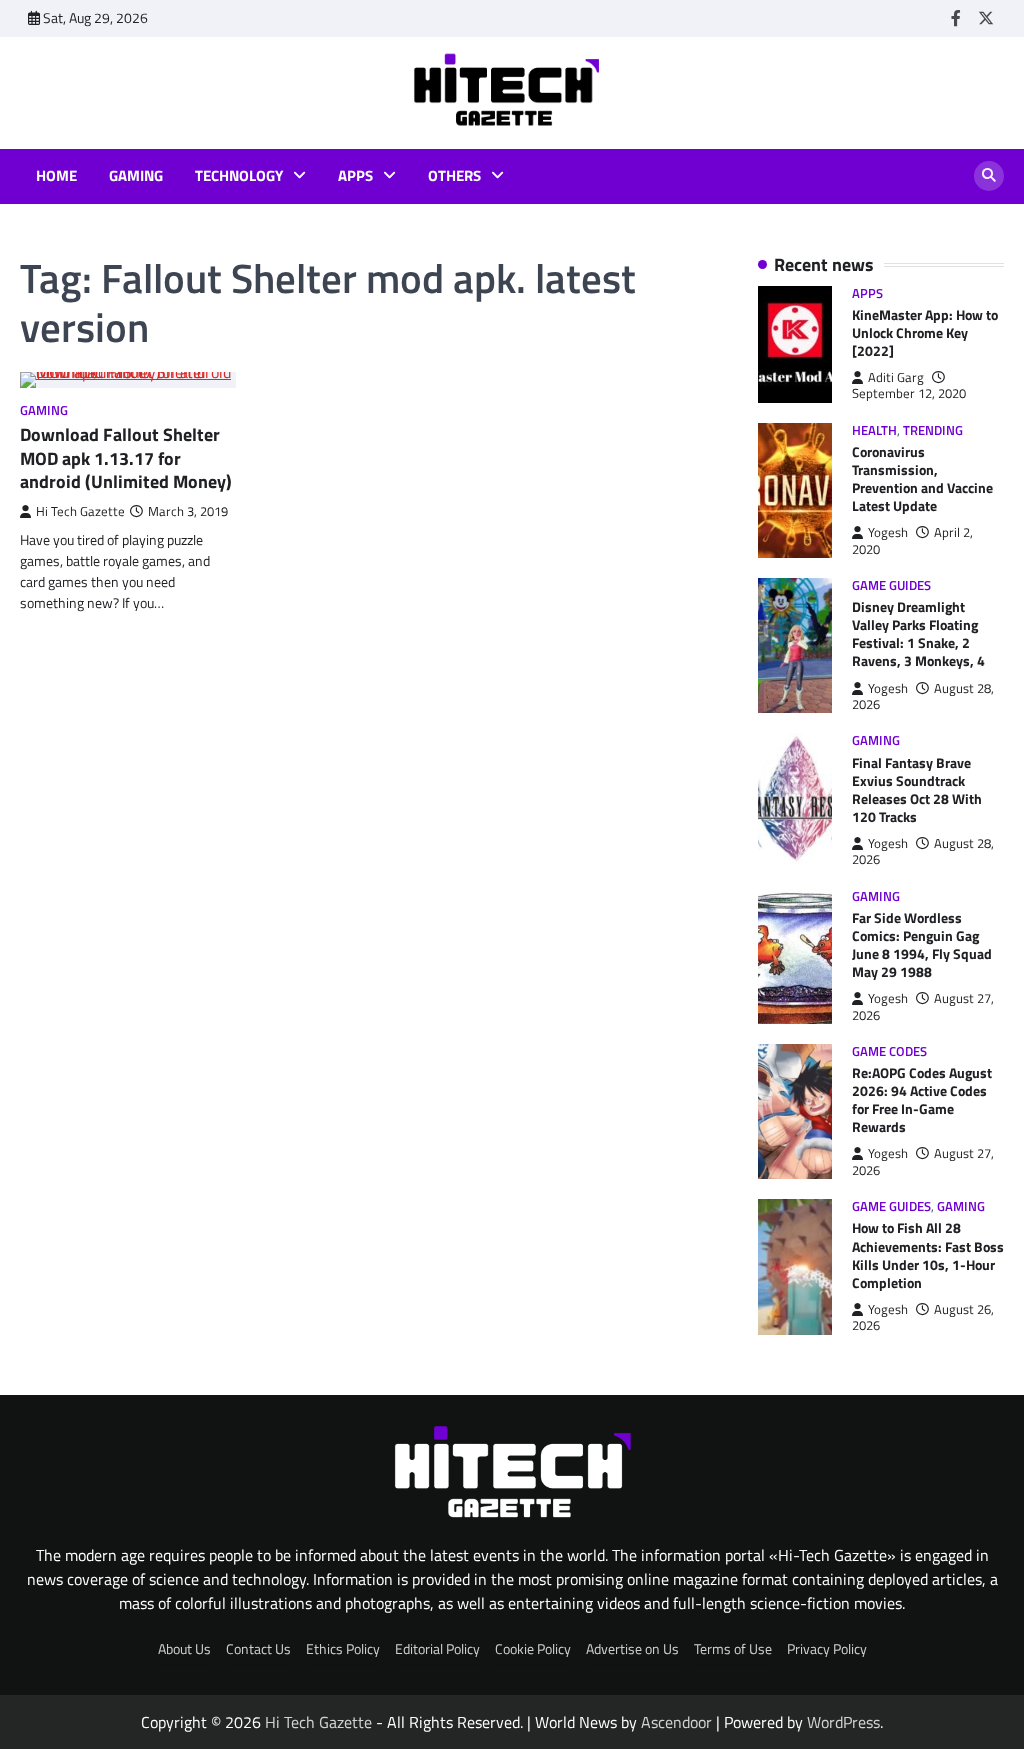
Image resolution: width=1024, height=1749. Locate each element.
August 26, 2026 (923, 1317)
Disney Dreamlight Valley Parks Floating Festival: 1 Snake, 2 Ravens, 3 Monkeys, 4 (918, 633)
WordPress (843, 1722)
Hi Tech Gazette (80, 511)
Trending (933, 430)
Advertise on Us (632, 1648)
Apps (355, 176)
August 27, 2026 (923, 1006)
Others (454, 176)
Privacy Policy (827, 1648)
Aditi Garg (896, 377)
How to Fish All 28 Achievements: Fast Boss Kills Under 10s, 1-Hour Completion (928, 1254)
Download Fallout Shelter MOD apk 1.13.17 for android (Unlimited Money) (126, 458)
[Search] (989, 176)
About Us (184, 1648)
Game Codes (889, 1051)
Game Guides (891, 585)
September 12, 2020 (909, 393)
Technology (239, 176)
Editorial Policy (437, 1648)
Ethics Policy (343, 1648)
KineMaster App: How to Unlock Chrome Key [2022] (925, 332)
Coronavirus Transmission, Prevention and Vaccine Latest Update (922, 478)
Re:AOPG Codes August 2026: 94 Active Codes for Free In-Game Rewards (922, 1099)
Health (874, 430)
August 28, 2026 (923, 696)
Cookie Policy (533, 1648)
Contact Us (258, 1648)
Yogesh (888, 532)
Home (56, 176)
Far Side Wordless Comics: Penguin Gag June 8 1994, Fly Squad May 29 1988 (922, 944)
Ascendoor (676, 1722)
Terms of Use (733, 1648)
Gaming (136, 176)
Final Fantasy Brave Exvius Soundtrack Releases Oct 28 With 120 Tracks (917, 789)
